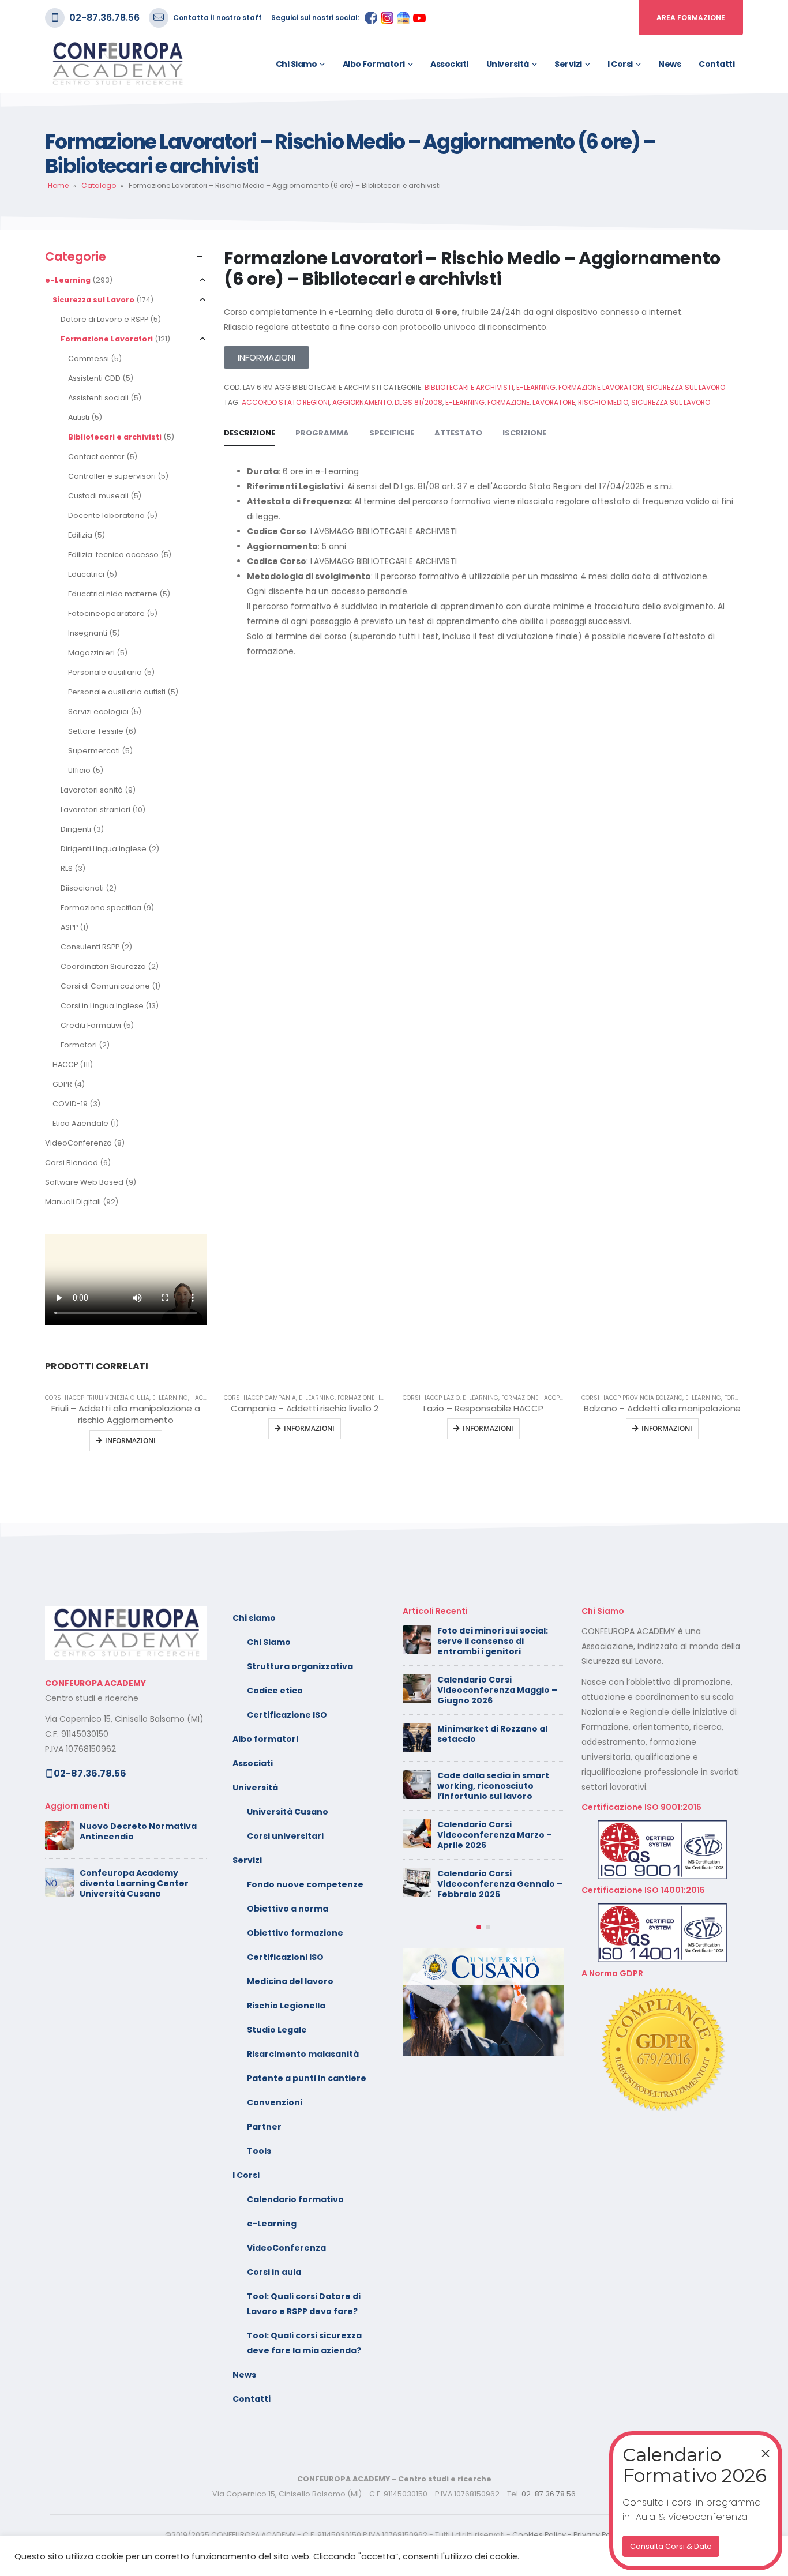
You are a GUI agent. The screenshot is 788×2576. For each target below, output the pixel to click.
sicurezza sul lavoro (671, 402)
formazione (509, 402)
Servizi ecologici (98, 711)
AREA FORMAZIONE (691, 18)
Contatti (716, 64)
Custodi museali (98, 496)
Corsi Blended (72, 1163)
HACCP (65, 1064)
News (669, 64)
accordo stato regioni (286, 402)
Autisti (79, 417)
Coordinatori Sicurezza (103, 966)
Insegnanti (88, 633)
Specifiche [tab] (392, 433)
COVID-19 (70, 1104)
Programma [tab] (322, 433)
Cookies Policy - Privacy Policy (568, 2535)
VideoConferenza (78, 1143)
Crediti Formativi (91, 1025)
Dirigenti (76, 829)
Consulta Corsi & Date (671, 2546)
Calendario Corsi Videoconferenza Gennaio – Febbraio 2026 (500, 1884)
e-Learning (68, 280)
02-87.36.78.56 (104, 18)
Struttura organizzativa (300, 1666)
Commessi (89, 358)
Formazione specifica (101, 908)
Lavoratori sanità (92, 790)
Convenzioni (275, 2102)
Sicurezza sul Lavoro (93, 300)
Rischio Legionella (286, 2006)
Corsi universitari (285, 1836)
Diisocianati (82, 888)
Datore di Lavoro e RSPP (104, 319)
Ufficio (79, 770)
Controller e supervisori (112, 476)
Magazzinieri (91, 653)
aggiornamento (362, 402)
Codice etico (275, 1691)
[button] (479, 1927)
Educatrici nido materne (113, 594)
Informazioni (309, 1428)
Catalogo (99, 185)
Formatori (79, 1045)
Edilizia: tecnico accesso (113, 555)
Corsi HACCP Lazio (431, 1398)
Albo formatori (374, 64)
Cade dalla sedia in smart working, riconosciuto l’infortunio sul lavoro (493, 1786)
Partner (264, 2127)
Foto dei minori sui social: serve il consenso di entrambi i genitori (493, 1641)
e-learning (465, 402)
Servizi (568, 64)
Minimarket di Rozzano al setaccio (492, 1734)
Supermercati (94, 751)
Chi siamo (297, 64)
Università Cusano (288, 1812)
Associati (449, 64)
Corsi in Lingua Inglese (102, 1006)
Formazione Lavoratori (107, 339)
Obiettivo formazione (295, 1933)
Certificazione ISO (287, 1715)
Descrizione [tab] (249, 433)
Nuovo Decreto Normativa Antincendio (138, 1831)
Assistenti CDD (94, 378)
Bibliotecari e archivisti (115, 437)
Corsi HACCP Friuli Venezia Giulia (97, 1398)
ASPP (69, 927)
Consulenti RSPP (90, 947)
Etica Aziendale (80, 1123)
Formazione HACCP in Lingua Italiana (560, 1398)
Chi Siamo (269, 1642)
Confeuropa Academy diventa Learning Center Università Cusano (134, 1883)
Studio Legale (277, 2030)
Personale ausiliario (105, 672)
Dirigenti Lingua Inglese (104, 849)
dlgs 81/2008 (419, 402)
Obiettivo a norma (288, 1909)
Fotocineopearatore (106, 613)
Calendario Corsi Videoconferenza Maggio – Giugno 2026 (497, 1690)
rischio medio (603, 402)
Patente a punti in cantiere (307, 2078)
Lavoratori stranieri (95, 810)
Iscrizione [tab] (524, 433)
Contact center (96, 457)
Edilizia (80, 535)
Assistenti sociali (98, 398)
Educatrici (86, 574)
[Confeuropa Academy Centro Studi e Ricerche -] (117, 64)
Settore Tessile (96, 731)
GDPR (62, 1084)
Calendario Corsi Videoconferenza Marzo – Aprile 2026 (495, 1835)
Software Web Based (84, 1182)
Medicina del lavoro (290, 1981)
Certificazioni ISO (285, 1957)
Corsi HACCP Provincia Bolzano (632, 1398)
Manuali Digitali (73, 1202)
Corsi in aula (274, 2272)
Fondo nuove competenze (305, 1884)
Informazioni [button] (130, 1441)
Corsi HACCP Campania (260, 1398)
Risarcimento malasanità (303, 2054)
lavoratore (554, 402)
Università (508, 64)
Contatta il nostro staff (217, 18)
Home (58, 185)
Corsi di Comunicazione (105, 986)
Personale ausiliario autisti (117, 692)
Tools (259, 2151)
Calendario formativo (295, 2199)
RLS (67, 868)
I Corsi (620, 64)
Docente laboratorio (106, 515)
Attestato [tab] (458, 433)
